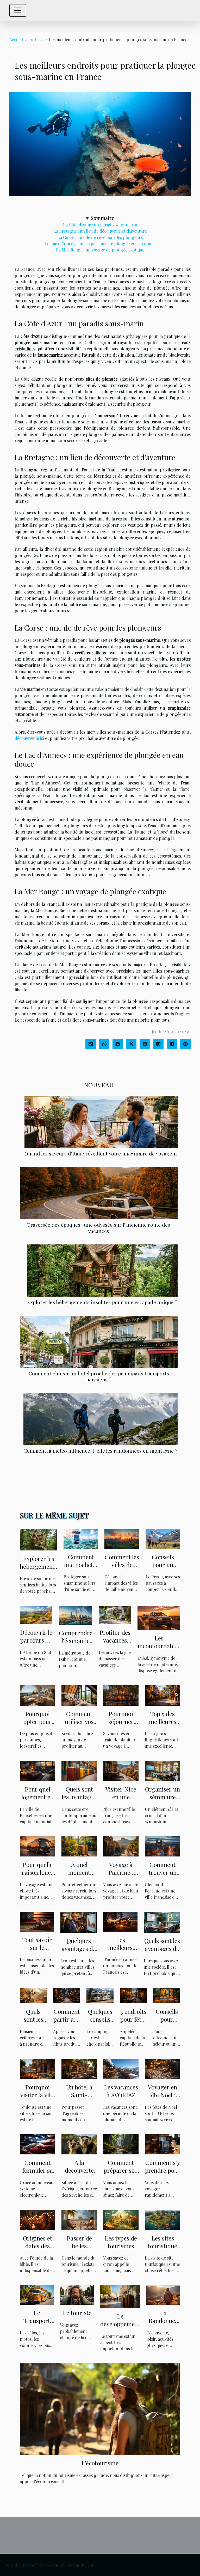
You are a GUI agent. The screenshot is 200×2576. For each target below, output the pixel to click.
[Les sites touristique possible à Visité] (162, 2219)
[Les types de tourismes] (121, 2219)
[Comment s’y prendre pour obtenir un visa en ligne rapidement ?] (162, 2144)
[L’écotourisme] (100, 2409)
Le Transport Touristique (37, 2320)
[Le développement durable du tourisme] (120, 2296)
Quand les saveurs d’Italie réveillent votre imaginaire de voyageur (101, 1153)
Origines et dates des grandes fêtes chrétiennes (38, 2250)
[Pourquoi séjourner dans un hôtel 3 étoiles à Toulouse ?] (121, 1695)
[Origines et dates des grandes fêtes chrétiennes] (37, 2219)
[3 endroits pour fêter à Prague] (133, 1995)
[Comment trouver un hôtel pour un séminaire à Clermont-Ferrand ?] (162, 1846)
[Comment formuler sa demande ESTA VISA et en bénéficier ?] (37, 2144)
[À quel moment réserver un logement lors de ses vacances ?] (79, 1846)
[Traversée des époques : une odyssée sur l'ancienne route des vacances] (99, 1193)
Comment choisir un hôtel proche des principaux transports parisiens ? (99, 1376)
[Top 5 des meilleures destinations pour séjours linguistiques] (162, 1695)
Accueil (16, 40)
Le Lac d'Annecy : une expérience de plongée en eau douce (100, 244)
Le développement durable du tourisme (120, 2328)
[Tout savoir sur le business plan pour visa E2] (37, 1921)
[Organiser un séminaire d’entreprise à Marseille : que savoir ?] (162, 1770)
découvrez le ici (29, 738)
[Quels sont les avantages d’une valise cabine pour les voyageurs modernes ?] (79, 1770)
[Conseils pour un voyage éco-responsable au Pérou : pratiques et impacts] (163, 1538)
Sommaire (103, 218)
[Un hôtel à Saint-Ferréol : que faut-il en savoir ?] (79, 2068)
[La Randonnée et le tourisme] (163, 2294)
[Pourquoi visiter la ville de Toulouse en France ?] (37, 2068)
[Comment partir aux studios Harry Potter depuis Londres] (67, 1995)
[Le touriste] (77, 2294)
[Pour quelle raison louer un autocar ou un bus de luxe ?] (37, 1846)
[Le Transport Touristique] (37, 2294)
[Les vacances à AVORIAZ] (121, 2068)
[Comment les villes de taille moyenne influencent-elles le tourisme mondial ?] (122, 1538)
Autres (36, 40)
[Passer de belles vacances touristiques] (79, 2219)
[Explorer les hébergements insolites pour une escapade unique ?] (102, 1271)
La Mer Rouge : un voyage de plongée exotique (100, 250)
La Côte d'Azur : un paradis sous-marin (100, 225)
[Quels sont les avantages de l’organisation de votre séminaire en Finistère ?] (162, 1922)
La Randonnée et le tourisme (163, 2324)
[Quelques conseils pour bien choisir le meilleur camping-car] (100, 1995)
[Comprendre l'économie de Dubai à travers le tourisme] (76, 1615)
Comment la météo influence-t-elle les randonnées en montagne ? (101, 1451)
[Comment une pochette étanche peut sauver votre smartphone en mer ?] (81, 1538)
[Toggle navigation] (18, 10)
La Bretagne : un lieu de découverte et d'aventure (100, 231)
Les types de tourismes (121, 2242)
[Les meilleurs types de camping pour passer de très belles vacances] (120, 1921)
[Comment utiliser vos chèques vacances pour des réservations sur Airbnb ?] (79, 1695)
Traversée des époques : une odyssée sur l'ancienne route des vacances (99, 1228)
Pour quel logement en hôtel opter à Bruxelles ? (37, 1801)
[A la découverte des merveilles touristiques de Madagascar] (79, 2144)
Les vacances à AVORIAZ (121, 2091)
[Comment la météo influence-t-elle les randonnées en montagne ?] (101, 1419)
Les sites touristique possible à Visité (162, 2250)
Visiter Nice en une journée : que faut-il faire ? (121, 1801)
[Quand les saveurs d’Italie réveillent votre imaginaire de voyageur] (101, 1122)
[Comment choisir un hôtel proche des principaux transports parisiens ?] (99, 1342)
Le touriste (77, 2313)
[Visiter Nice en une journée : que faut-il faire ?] (121, 1770)
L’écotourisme (100, 2463)
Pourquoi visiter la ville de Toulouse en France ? (38, 2099)
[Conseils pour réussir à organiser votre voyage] (167, 1995)
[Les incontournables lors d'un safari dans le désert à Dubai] (159, 1617)
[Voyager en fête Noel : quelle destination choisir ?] (162, 2068)
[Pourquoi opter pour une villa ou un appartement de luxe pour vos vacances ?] (37, 1695)
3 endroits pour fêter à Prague (133, 2019)
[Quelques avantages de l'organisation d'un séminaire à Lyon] (79, 1922)
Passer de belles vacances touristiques (79, 2250)
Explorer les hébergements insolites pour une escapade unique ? (102, 1302)
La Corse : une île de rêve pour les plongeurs (100, 237)
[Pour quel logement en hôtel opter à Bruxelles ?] (37, 1770)
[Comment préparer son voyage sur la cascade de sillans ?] (121, 2144)
